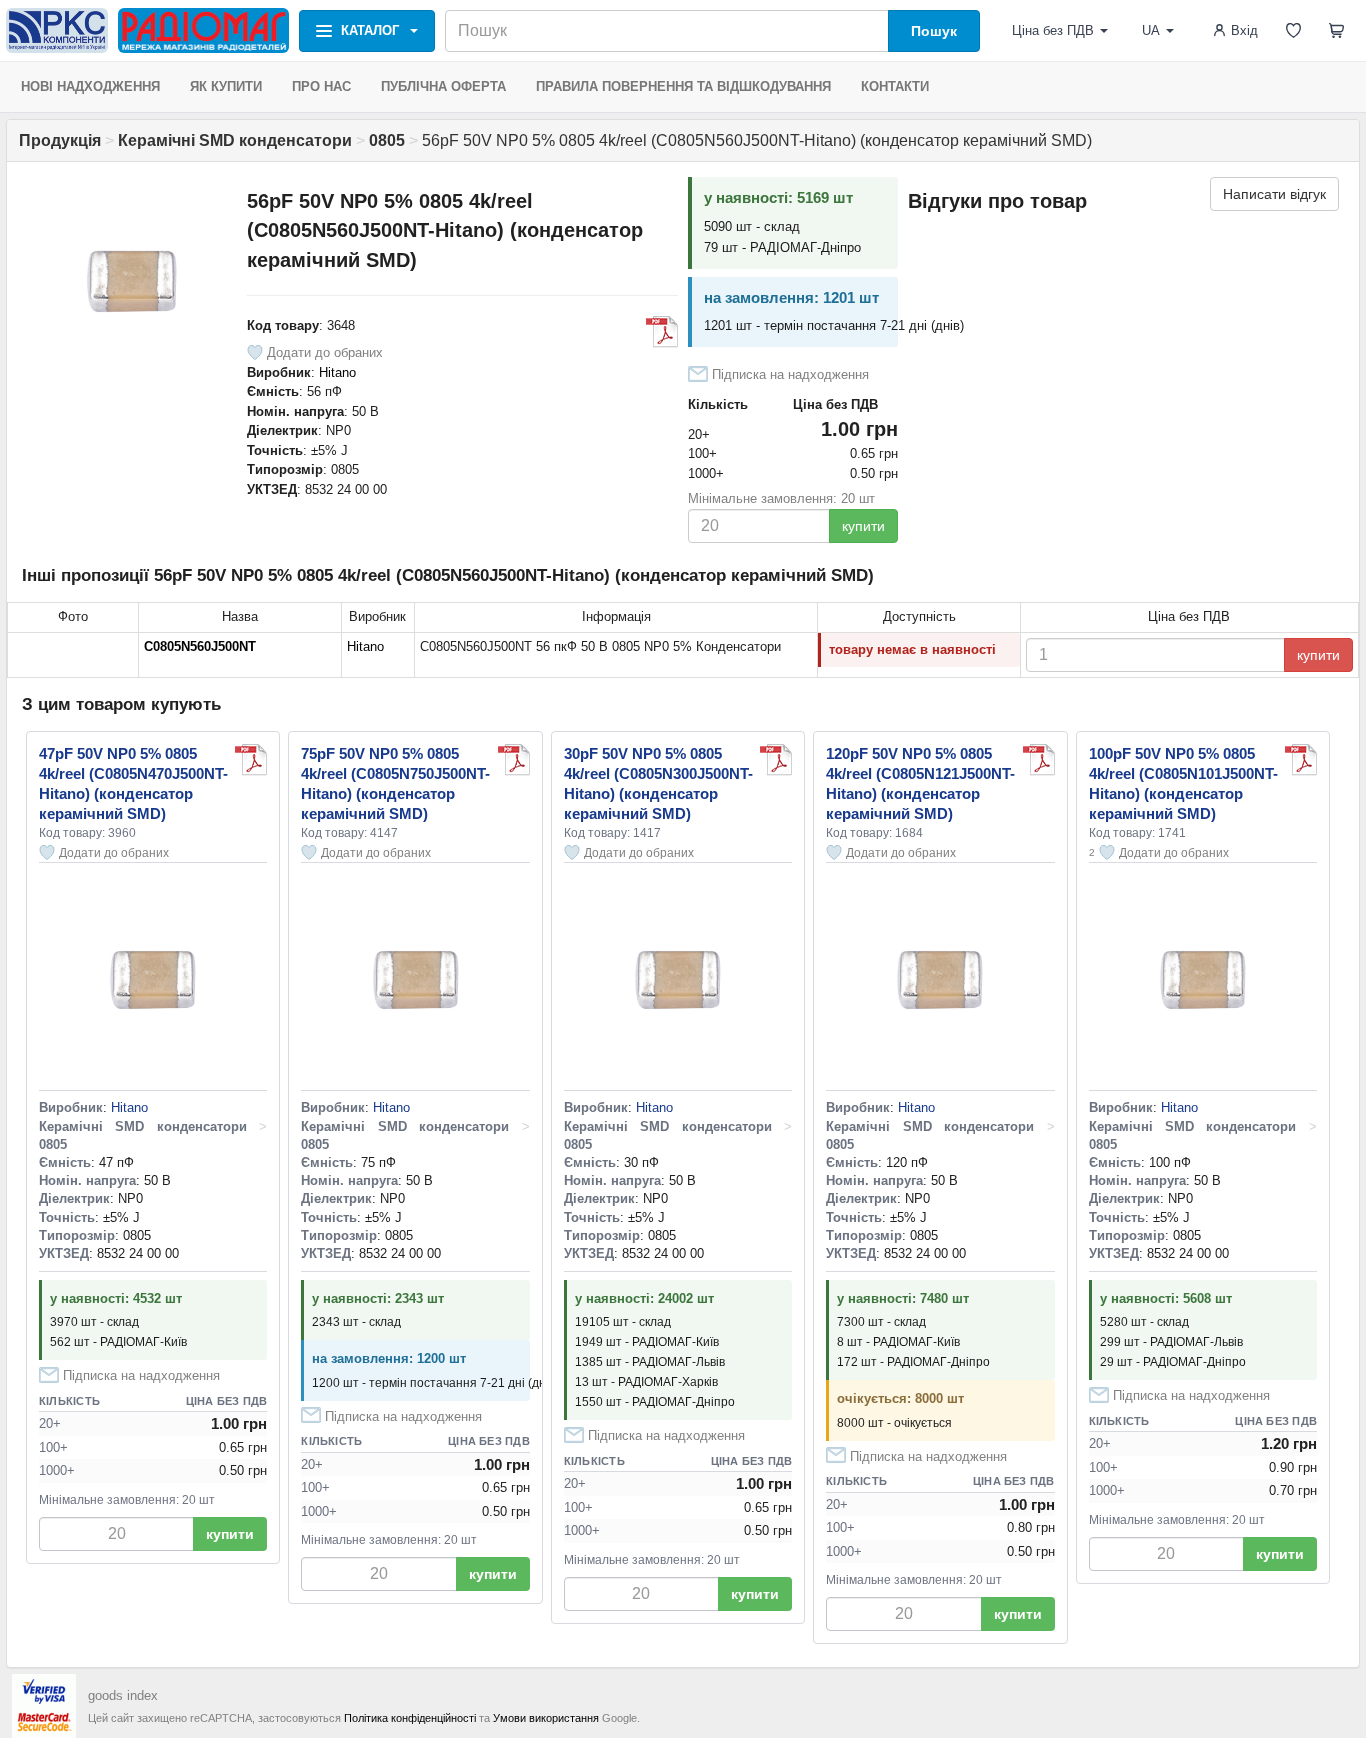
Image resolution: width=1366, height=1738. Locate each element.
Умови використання (546, 1718)
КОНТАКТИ (895, 86)
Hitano (337, 372)
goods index (123, 1695)
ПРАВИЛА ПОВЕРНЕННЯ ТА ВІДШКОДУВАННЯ (683, 86)
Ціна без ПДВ (1053, 30)
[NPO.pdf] (662, 332)
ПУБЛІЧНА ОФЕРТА (443, 86)
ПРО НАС (321, 86)
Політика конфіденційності (410, 1718)
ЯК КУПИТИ (226, 86)
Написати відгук (1274, 194)
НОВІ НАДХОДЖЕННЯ (90, 86)
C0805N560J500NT (200, 646)
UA (1151, 30)
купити (863, 526)
